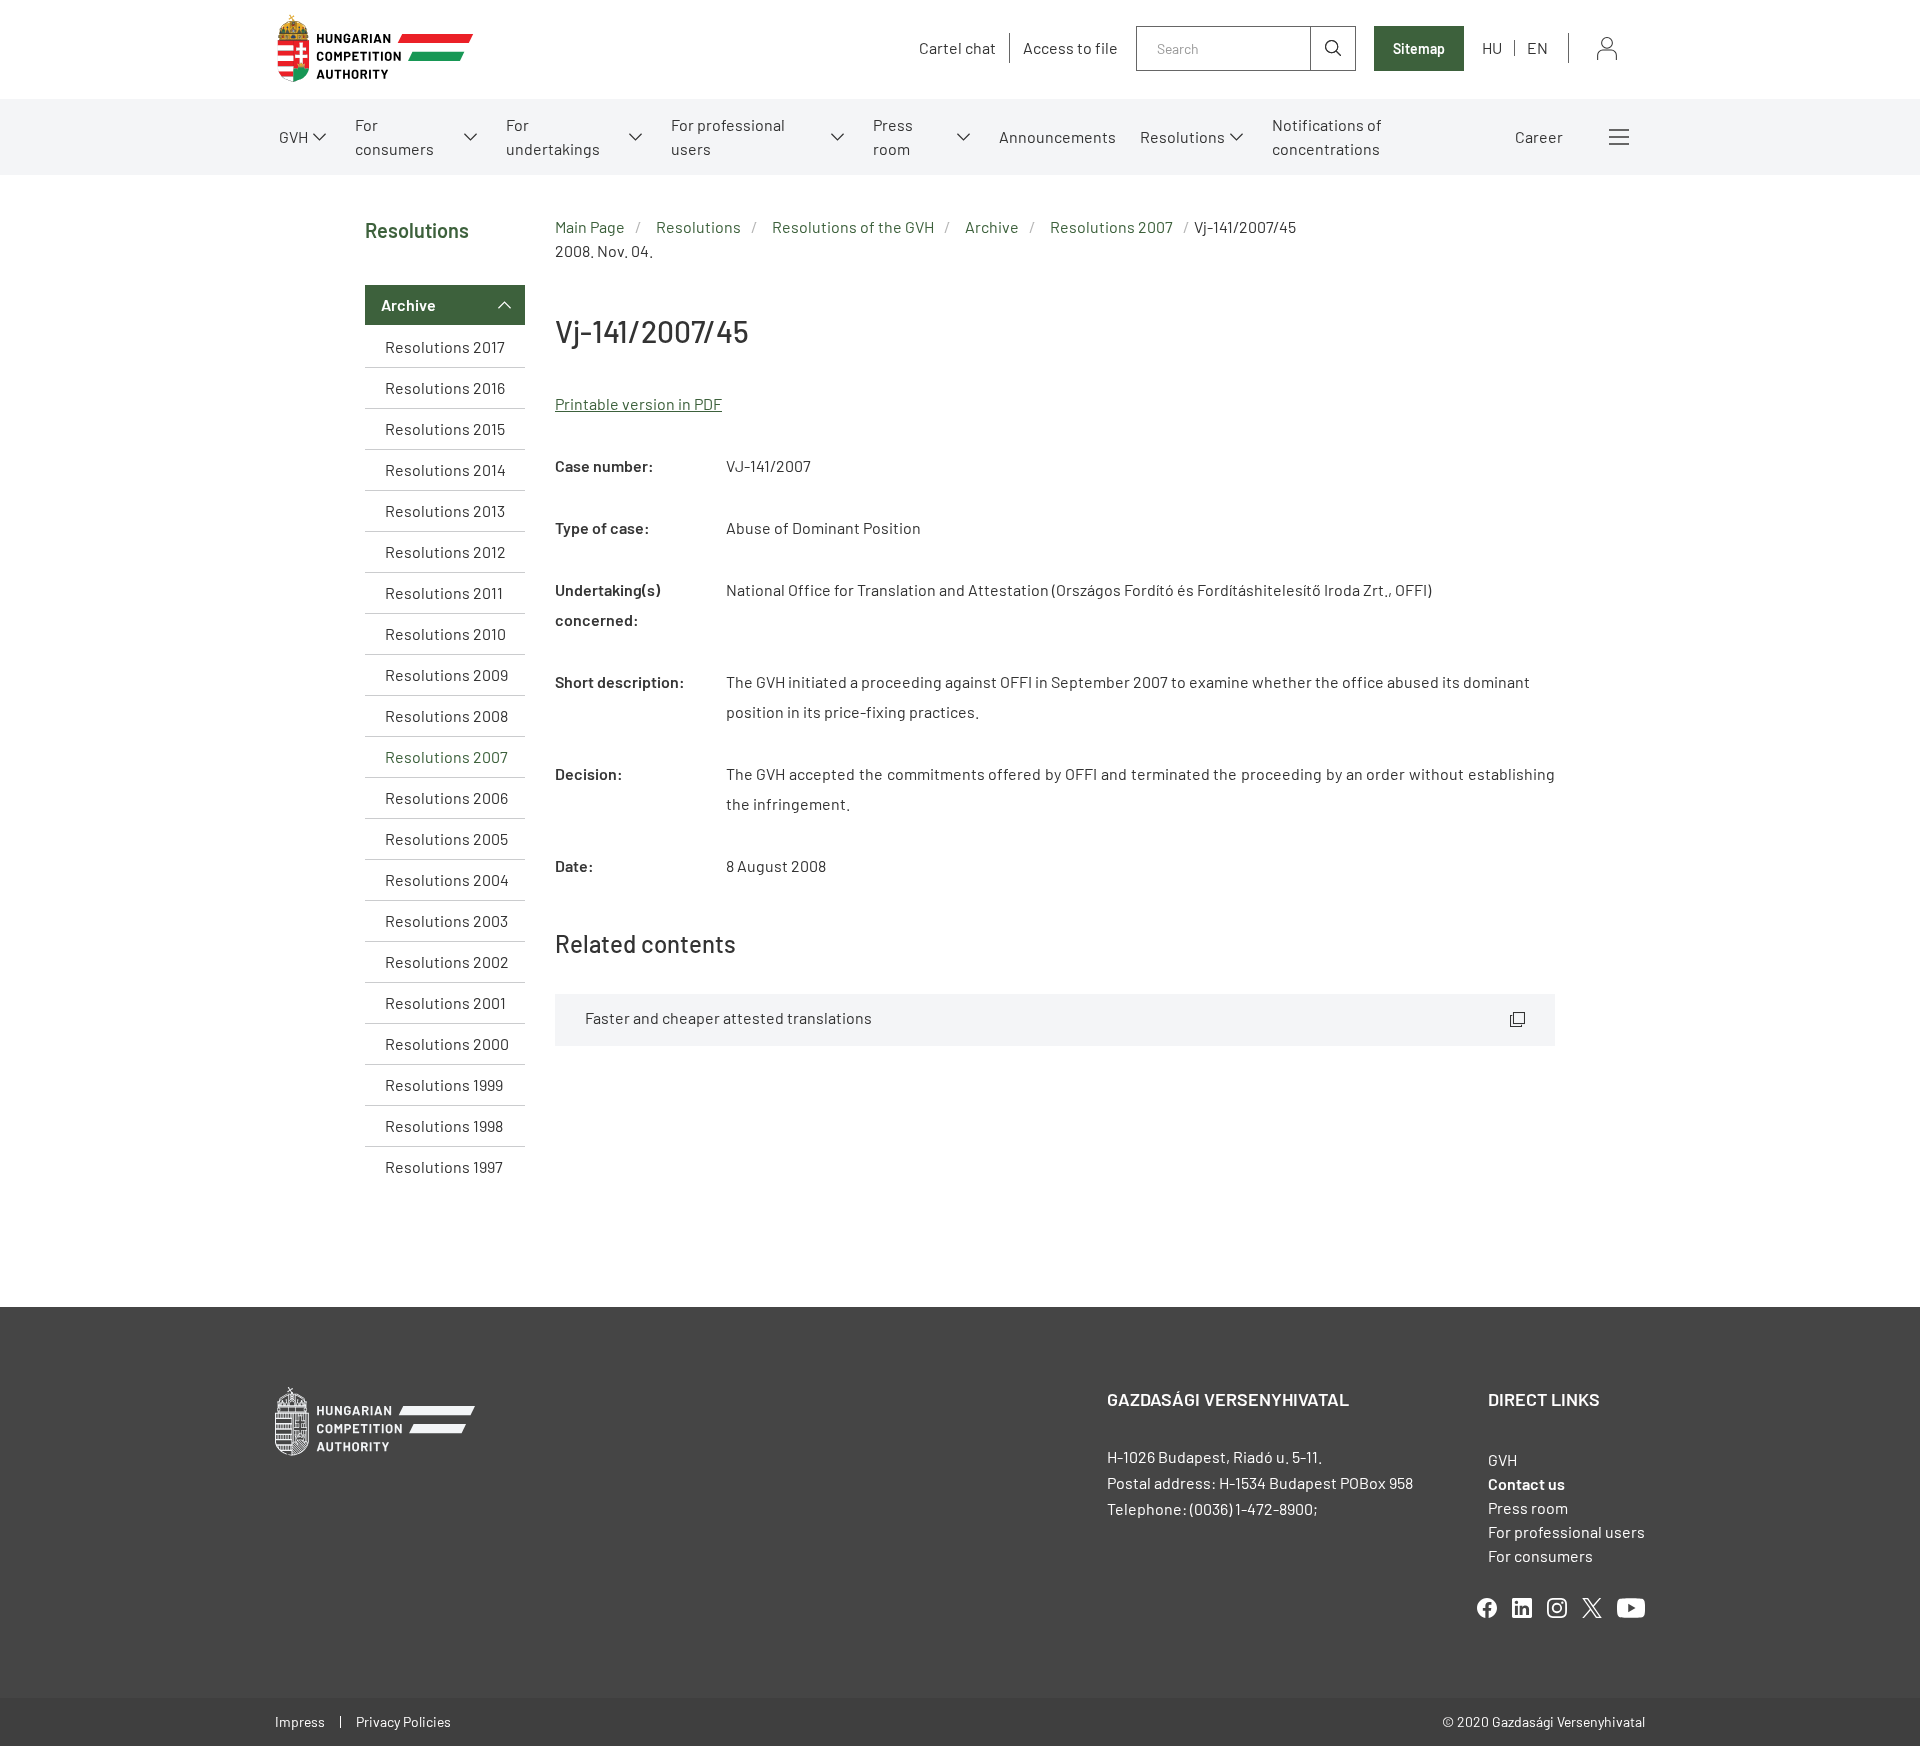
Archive (408, 304)
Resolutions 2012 (445, 551)
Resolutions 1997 (444, 1166)
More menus (1619, 137)
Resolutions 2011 (444, 592)
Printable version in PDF (638, 403)
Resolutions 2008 (446, 715)
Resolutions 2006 (446, 797)
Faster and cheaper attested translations (728, 1017)
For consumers (1540, 1555)
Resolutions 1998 (444, 1125)
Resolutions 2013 (445, 510)
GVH (293, 136)
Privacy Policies (403, 1721)
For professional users (728, 136)
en (1537, 47)
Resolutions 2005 (446, 838)
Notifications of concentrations (1327, 136)
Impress (300, 1721)
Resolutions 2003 (446, 920)
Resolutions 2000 (447, 1043)
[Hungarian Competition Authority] (375, 48)
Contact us (1526, 1483)
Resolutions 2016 (445, 387)
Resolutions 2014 (445, 469)
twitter (1592, 1608)
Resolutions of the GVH (853, 226)
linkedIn (1522, 1608)
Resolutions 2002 (447, 961)
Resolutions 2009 (446, 674)
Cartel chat (957, 48)
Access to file (1070, 48)
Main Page (590, 226)
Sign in (1607, 48)
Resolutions (1182, 136)
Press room (893, 136)
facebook (1487, 1608)
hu (1492, 47)
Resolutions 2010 (445, 633)
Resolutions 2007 (446, 756)
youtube (1631, 1608)
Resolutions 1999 (444, 1084)
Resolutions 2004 (447, 879)
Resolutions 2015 (445, 428)
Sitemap (1419, 48)
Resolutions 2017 (445, 346)
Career (1539, 136)
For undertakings (553, 136)
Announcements (1057, 136)
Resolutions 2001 (445, 1002)
